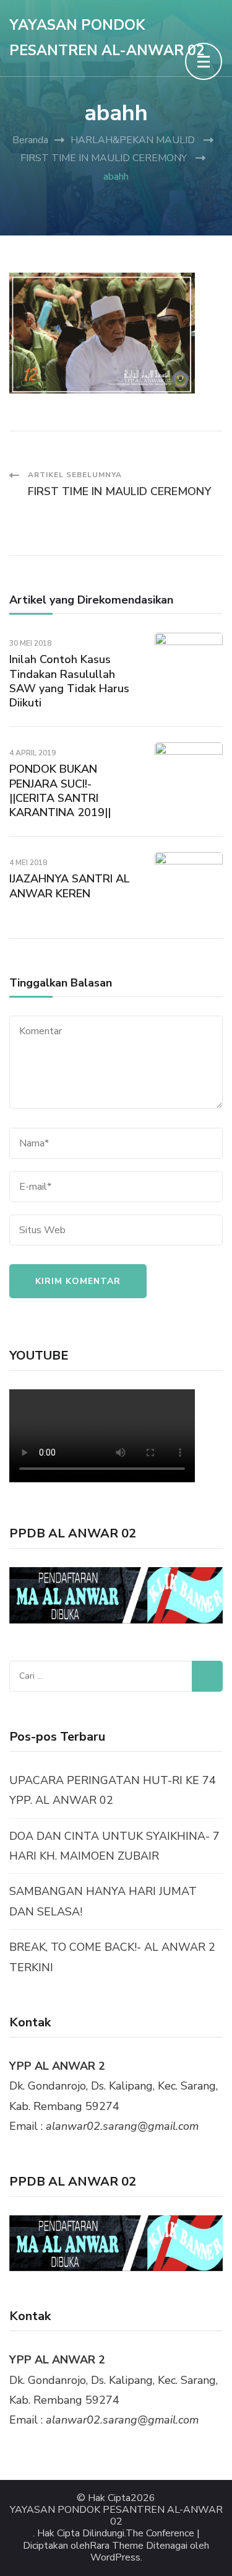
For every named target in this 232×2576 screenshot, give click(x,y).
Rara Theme (117, 2546)
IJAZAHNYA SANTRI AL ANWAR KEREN (70, 886)
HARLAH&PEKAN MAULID (133, 140)
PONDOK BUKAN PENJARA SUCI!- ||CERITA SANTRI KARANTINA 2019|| (60, 791)
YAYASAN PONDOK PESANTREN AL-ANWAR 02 (116, 2516)
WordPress (115, 2558)
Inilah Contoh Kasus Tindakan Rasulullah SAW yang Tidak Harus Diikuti (69, 681)
